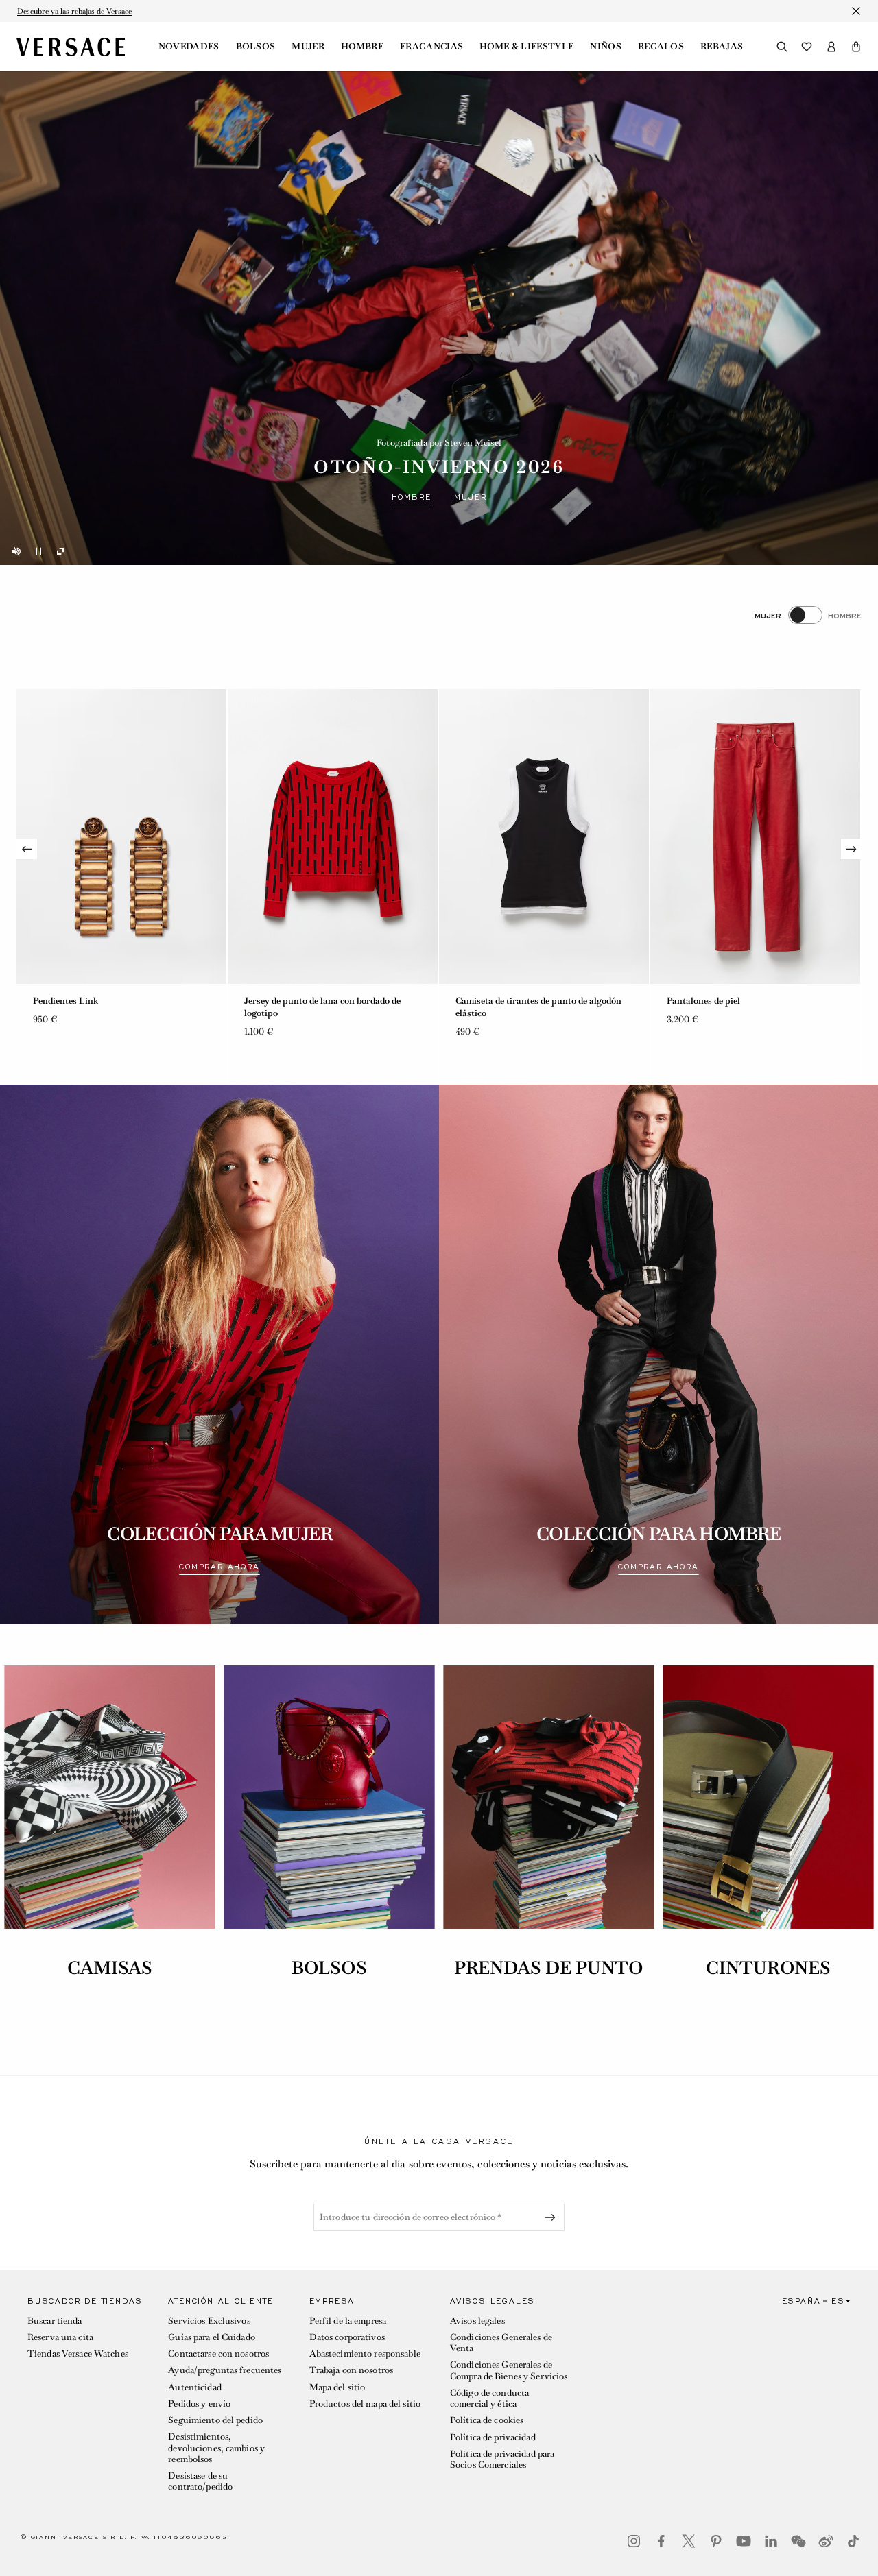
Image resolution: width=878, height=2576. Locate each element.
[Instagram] (634, 2541)
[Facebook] (661, 2541)
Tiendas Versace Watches (78, 2354)
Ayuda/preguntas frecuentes (225, 2370)
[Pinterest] (716, 2541)
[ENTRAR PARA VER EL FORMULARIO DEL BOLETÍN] (553, 2217)
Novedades (189, 47)
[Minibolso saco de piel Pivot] (755, 836)
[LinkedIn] (771, 2541)
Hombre (362, 47)
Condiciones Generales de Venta (501, 2343)
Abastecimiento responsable (365, 2354)
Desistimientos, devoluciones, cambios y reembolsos (216, 2448)
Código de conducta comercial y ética (489, 2398)
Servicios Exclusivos (209, 2321)
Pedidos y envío (199, 2404)
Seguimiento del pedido (215, 2420)
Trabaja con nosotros (351, 2370)
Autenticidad (194, 2387)
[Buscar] (782, 47)
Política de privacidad (493, 2437)
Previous (27, 849)
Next (851, 849)
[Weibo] (826, 2541)
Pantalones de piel (281, 1001)
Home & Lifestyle (526, 47)
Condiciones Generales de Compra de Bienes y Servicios (509, 2370)
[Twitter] (689, 2541)
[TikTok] (853, 2541)
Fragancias (431, 47)
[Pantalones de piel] (333, 836)
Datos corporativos (347, 2337)
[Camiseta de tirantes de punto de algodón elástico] (121, 836)
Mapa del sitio (337, 2387)
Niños (606, 47)
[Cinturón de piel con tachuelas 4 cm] (544, 836)
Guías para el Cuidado (212, 2337)
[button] (856, 47)
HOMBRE (412, 497)
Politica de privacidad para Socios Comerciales (502, 2459)
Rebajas (722, 47)
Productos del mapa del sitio (365, 2404)
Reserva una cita (60, 2337)
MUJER (470, 497)
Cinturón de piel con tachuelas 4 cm (528, 1001)
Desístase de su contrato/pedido (200, 2481)
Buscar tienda (55, 2321)
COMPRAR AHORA (219, 1567)
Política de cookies (487, 2420)
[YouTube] (744, 2541)
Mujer (308, 47)
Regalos (661, 47)
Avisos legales (477, 2321)
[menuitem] (189, 47)
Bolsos (256, 47)
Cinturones (768, 1968)
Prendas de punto (549, 1968)
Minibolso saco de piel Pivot (723, 1001)
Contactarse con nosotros (218, 2354)
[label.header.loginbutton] (831, 47)
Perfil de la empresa (348, 2321)
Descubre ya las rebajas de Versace (74, 11)
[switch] (808, 615)
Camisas (110, 1968)
